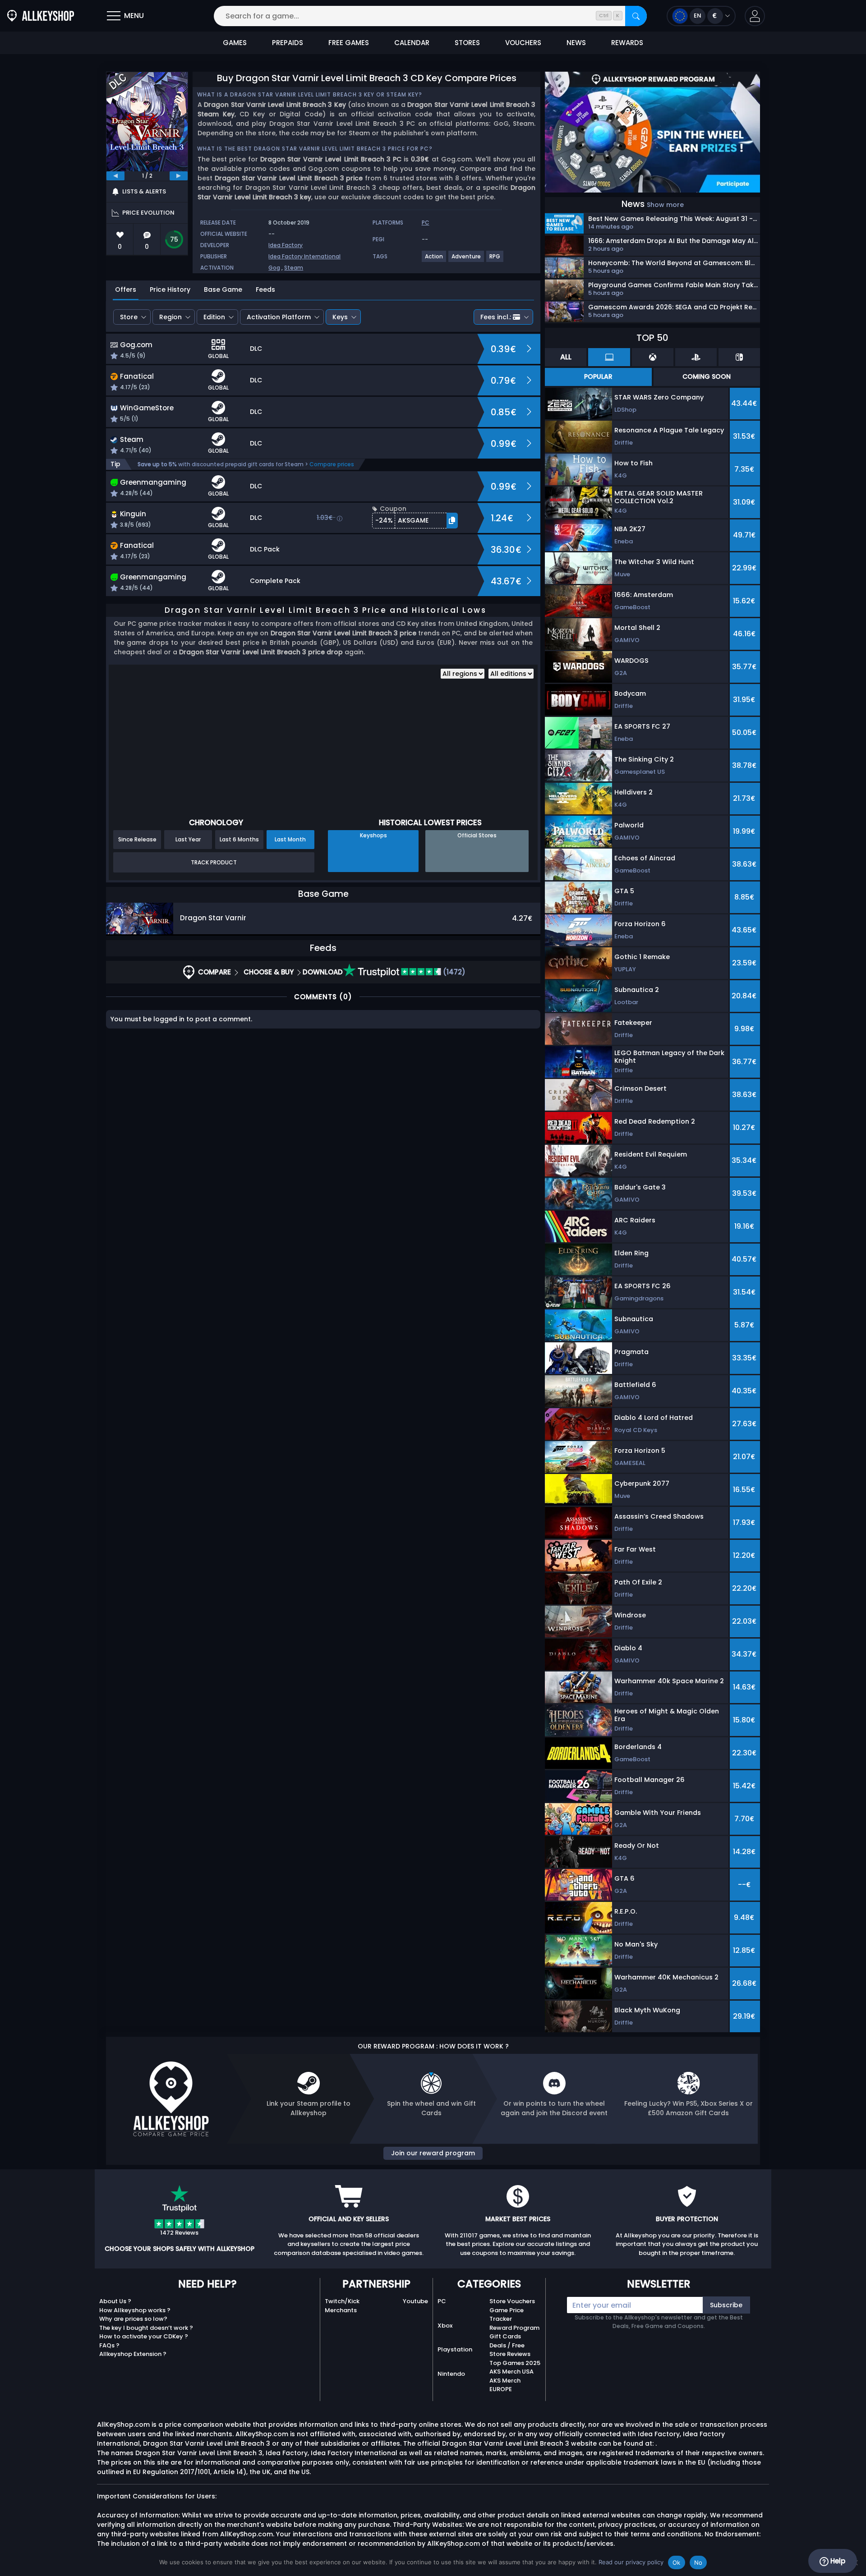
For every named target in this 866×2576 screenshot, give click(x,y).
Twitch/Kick (342, 2301)
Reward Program (514, 2328)
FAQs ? (109, 2345)
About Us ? (115, 2301)
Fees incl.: (496, 317)
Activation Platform (279, 317)
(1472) (453, 972)
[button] (755, 16)
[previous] (115, 176)
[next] (179, 176)
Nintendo (451, 2374)
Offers (126, 289)
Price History (170, 289)
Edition (214, 317)
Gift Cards (505, 2336)
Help (837, 2561)
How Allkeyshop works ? (135, 2310)
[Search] (636, 16)
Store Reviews (510, 2354)
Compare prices (332, 464)
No (698, 2562)
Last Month (290, 839)
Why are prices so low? (133, 2319)
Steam (294, 268)
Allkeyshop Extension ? (133, 2354)
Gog (274, 268)
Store (129, 317)
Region (170, 317)
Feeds (265, 289)
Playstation (455, 2349)
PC (442, 2301)
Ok (677, 2562)
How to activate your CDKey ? (144, 2336)
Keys (340, 317)
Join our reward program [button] (433, 2153)
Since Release (137, 839)
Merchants (341, 2310)
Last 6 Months (239, 839)
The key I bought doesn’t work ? (146, 2328)
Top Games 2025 (515, 2363)
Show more (665, 205)
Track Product (214, 862)
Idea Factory (286, 245)
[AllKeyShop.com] (41, 16)
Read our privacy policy (631, 2562)
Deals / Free (507, 2345)
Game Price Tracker (507, 2315)
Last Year (188, 839)
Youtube (415, 2301)
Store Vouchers (512, 2301)
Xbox (445, 2326)
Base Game (223, 289)
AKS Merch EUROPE (505, 2385)
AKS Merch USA (511, 2372)
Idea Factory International (304, 256)
